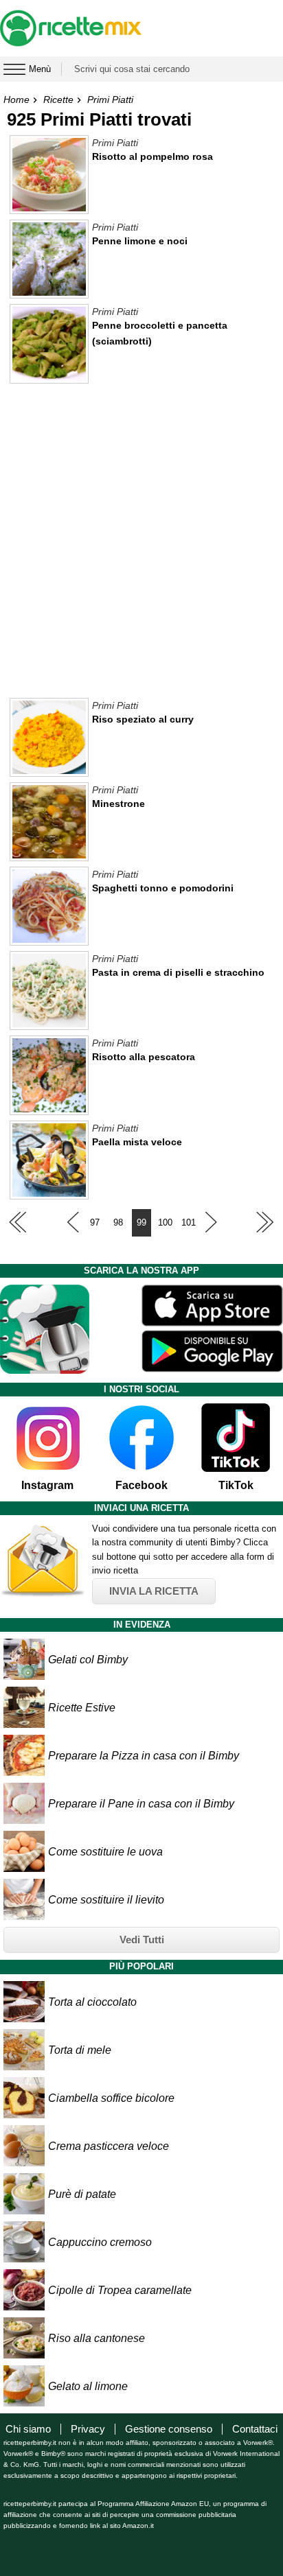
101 (189, 1222)
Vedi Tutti (142, 1940)
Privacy (88, 2429)
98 (118, 1222)
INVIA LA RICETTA (154, 1591)
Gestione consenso (169, 2429)
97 (95, 1222)
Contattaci (255, 2429)
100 (165, 1222)
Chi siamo (28, 2429)
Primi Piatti (110, 99)
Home (16, 99)
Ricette (58, 99)
